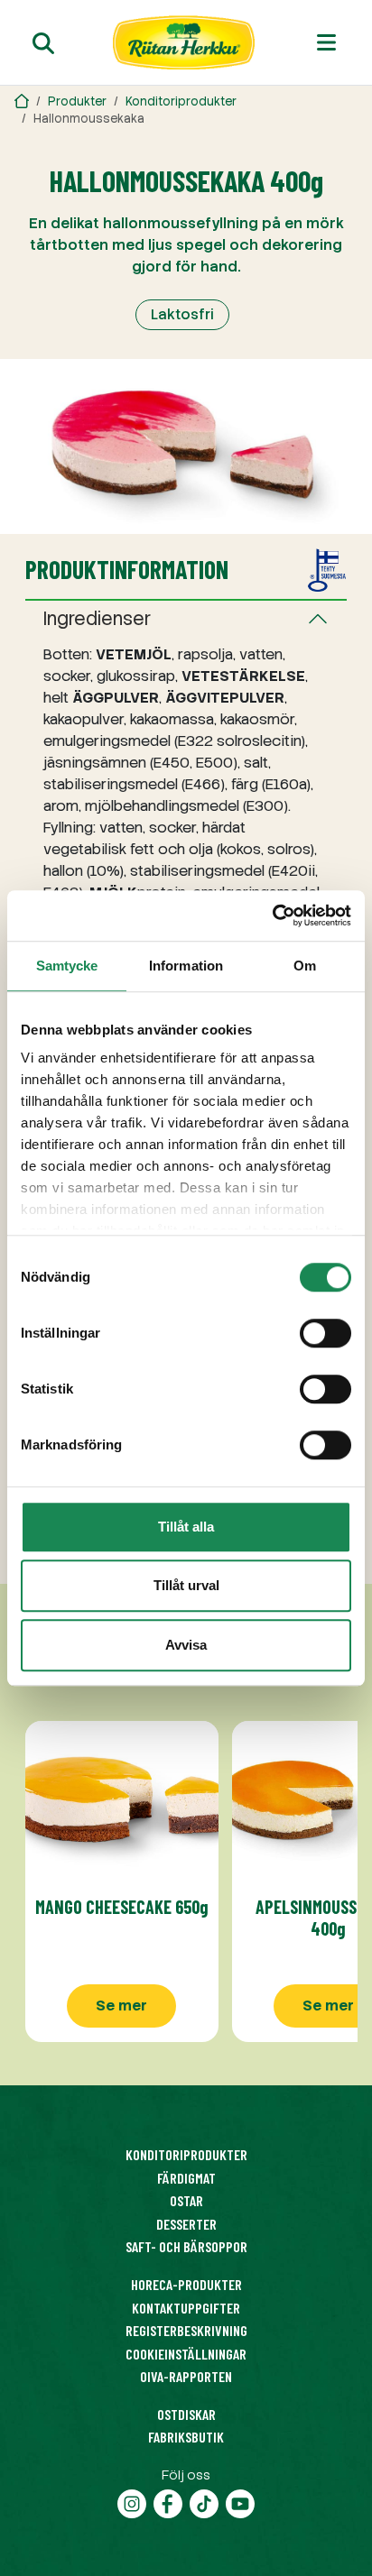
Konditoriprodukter (181, 101)
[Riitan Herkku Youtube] (240, 2502)
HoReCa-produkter (186, 2284)
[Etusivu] (184, 42)
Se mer (121, 2006)
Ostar (186, 2200)
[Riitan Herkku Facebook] (168, 2502)
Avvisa (186, 1645)
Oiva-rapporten (186, 2376)
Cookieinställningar (186, 2354)
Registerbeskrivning (186, 2330)
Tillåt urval (186, 1585)
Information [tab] (186, 966)
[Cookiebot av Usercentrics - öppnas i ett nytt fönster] (272, 915)
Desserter (186, 2224)
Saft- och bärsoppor (186, 2246)
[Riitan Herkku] (22, 101)
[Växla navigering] (326, 42)
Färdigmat (186, 2178)
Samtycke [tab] (67, 966)
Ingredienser (97, 619)
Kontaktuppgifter (186, 2308)
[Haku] (43, 43)
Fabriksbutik (186, 2437)
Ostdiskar (186, 2414)
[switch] (325, 1333)
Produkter (77, 101)
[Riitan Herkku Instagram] (132, 2502)
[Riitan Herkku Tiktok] (204, 2502)
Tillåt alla (186, 1527)
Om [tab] (305, 966)
